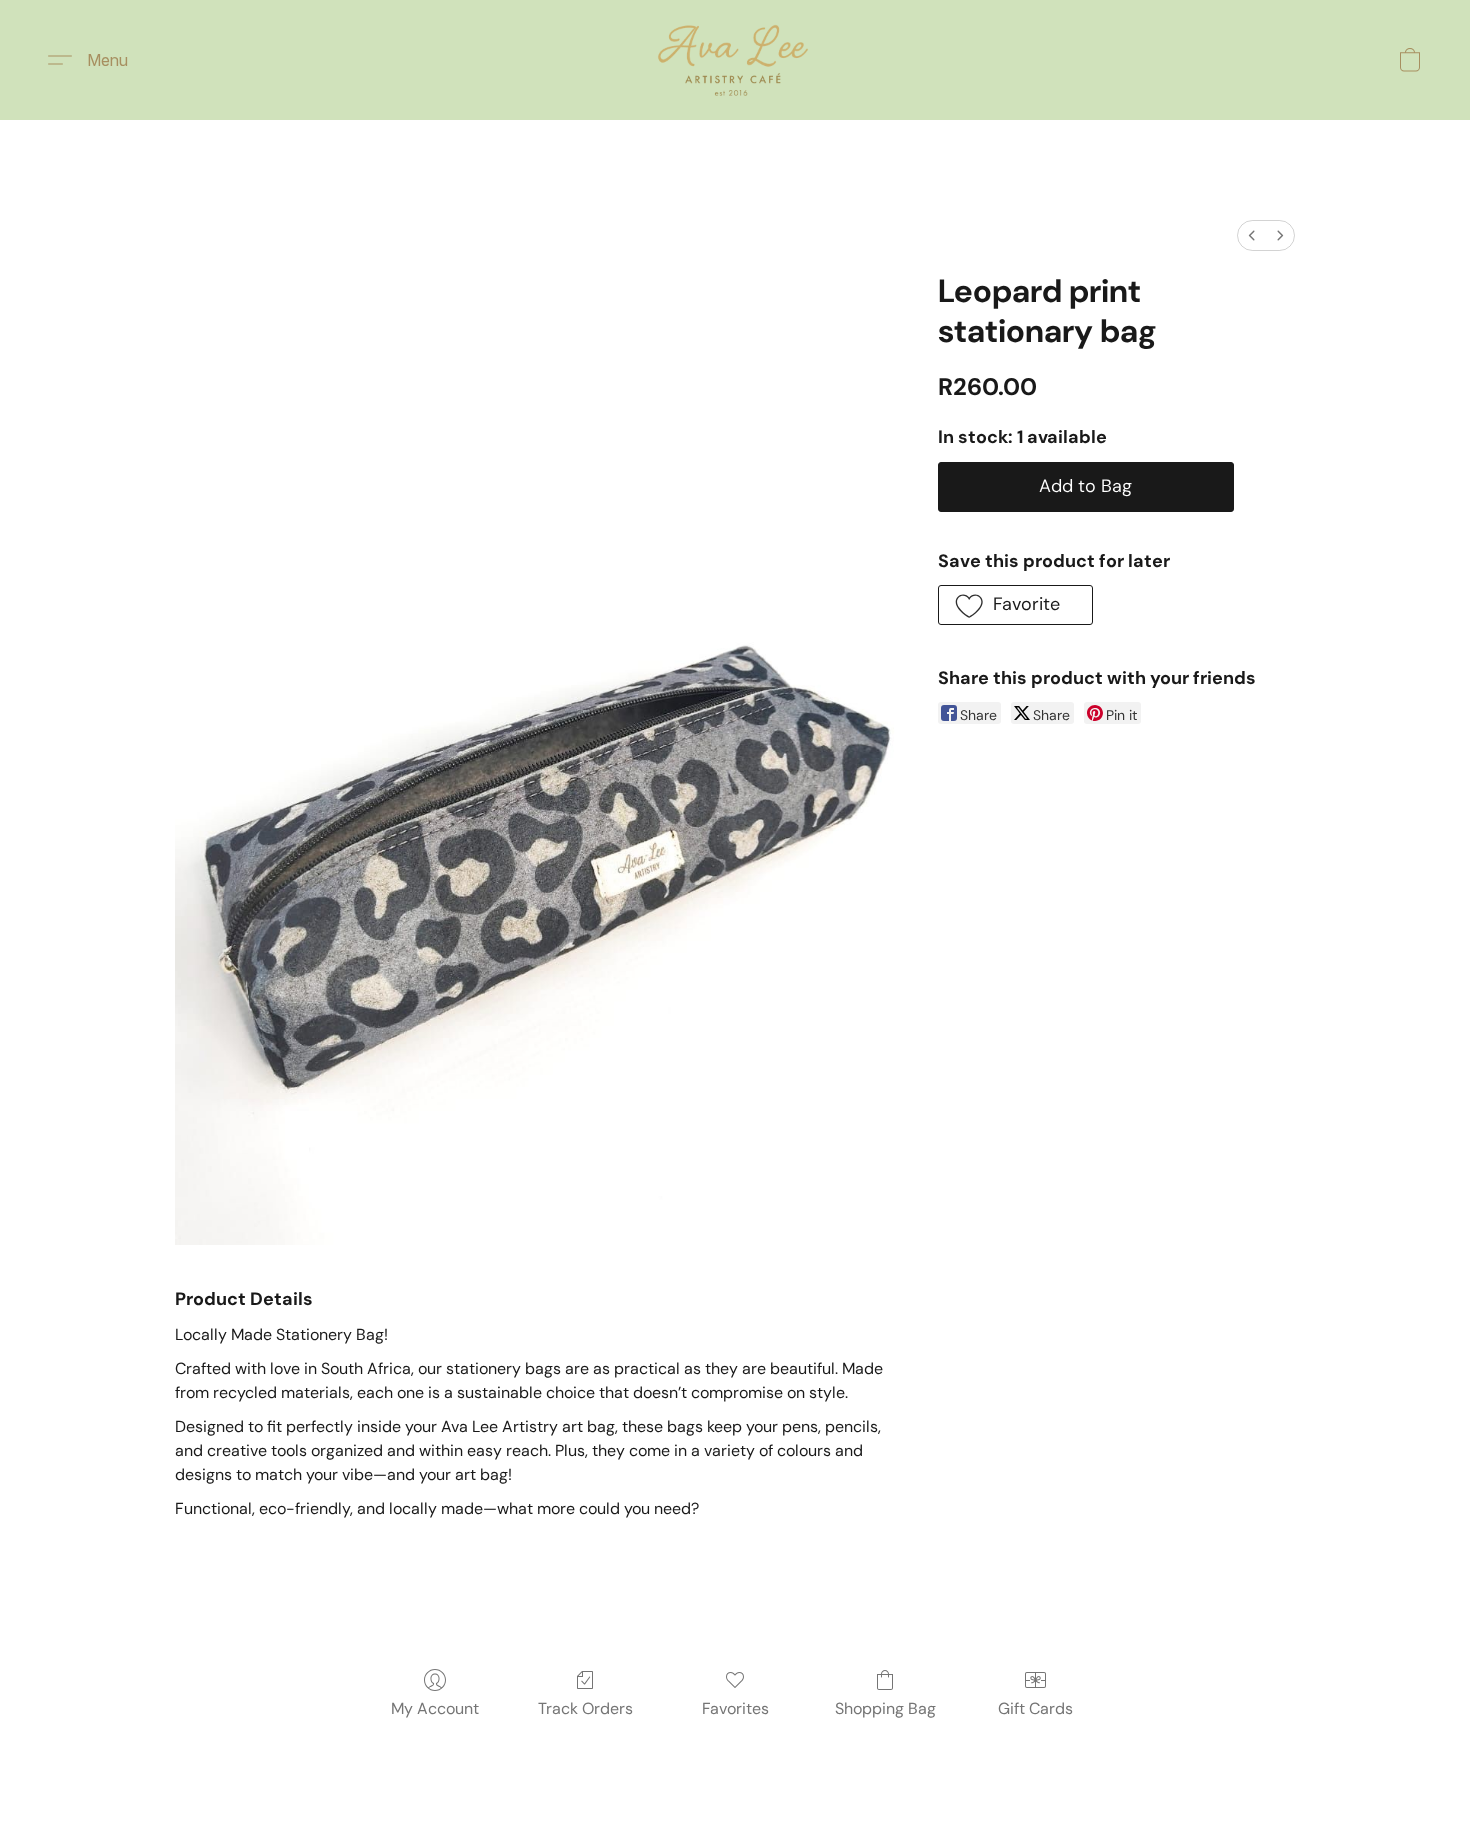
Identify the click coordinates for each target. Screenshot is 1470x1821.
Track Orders (585, 1708)
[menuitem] (1252, 235)
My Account (435, 1708)
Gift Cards (1035, 1708)
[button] (735, 60)
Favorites (735, 1708)
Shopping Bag (885, 1708)
